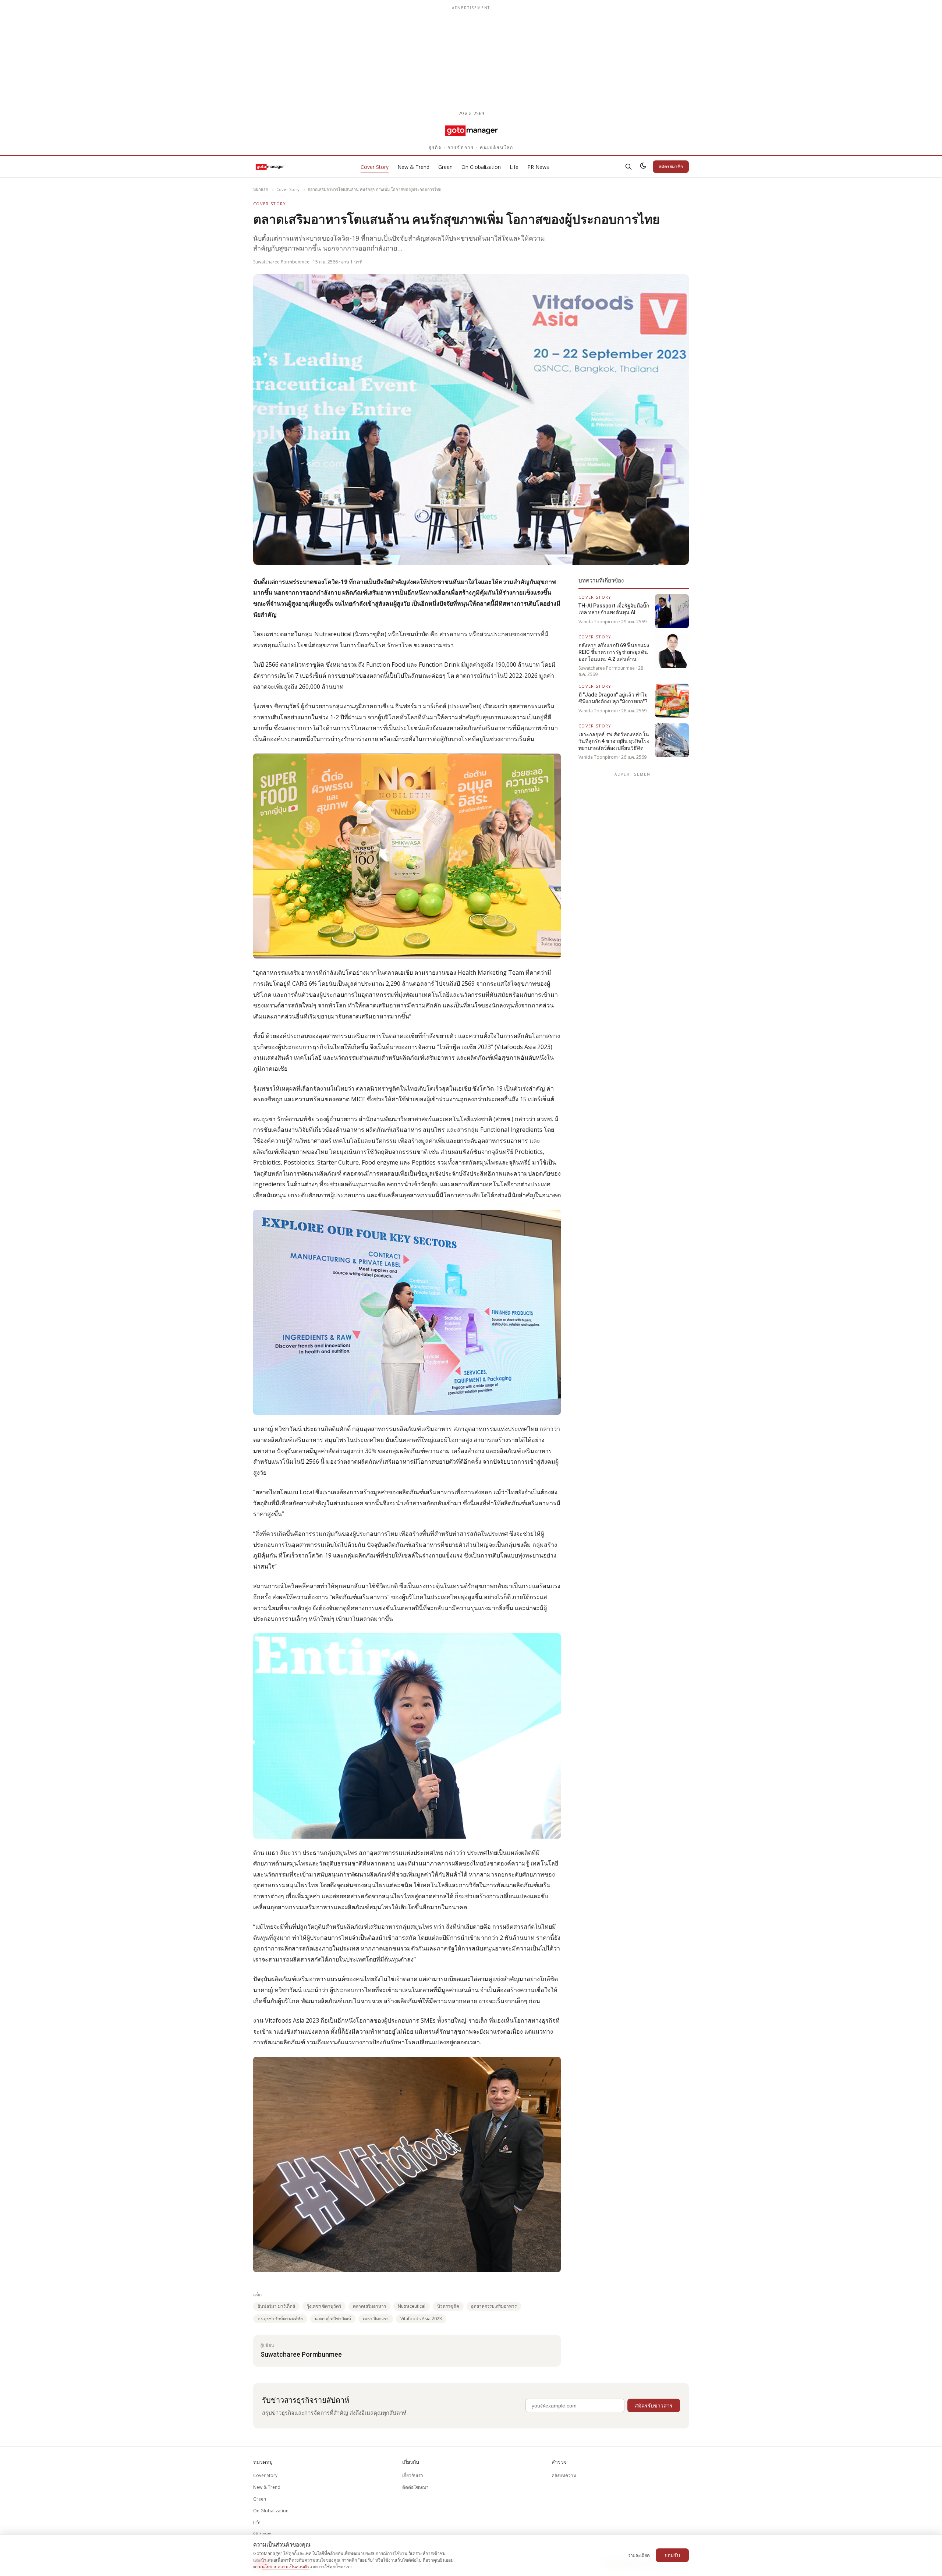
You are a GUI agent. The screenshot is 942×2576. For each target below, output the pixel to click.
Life (514, 167)
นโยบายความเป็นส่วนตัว (286, 2567)
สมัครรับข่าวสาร (654, 2405)
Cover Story (375, 167)
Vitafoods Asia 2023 (421, 2319)
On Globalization (481, 167)
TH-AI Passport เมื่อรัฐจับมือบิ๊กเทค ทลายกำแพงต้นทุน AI (614, 609)
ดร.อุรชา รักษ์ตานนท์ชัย (280, 2319)
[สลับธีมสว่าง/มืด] (643, 167)
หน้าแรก (261, 189)
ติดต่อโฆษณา (415, 2487)
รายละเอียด (639, 2555)
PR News (538, 167)
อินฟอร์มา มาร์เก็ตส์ (276, 2306)
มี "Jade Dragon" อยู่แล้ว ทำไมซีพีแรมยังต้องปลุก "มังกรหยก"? (613, 698)
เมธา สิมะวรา (376, 2319)
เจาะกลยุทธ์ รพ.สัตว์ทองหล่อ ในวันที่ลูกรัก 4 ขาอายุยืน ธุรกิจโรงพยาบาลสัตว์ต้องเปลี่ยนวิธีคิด (614, 741)
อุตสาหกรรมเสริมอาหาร (494, 2306)
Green (445, 167)
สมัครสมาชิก (671, 166)
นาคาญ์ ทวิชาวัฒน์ (333, 2319)
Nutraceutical (412, 2306)
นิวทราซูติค (448, 2306)
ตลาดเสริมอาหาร (369, 2306)
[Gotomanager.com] (471, 130)
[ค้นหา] (628, 167)
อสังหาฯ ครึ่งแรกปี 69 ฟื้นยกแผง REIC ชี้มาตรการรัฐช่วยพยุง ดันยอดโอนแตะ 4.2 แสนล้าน (614, 652)
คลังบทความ (564, 2475)
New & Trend (413, 167)
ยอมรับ (672, 2555)
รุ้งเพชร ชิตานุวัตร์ (324, 2306)
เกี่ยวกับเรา (413, 2475)
